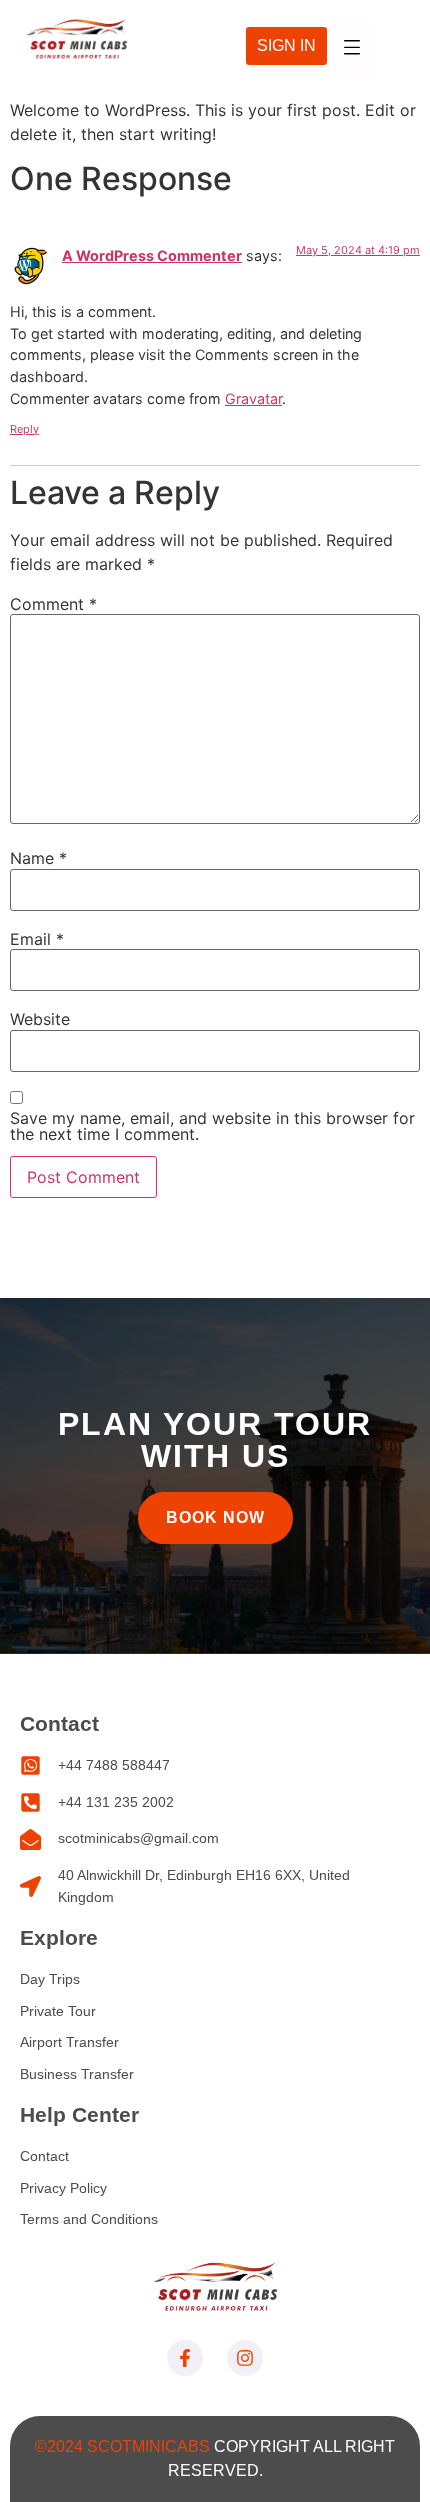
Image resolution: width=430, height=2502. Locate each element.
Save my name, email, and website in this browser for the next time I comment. (212, 1126)
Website (40, 1019)
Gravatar (253, 398)
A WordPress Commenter (152, 255)
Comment (53, 604)
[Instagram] (245, 2358)
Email (37, 939)
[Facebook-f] (185, 2358)
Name (38, 858)
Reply (24, 429)
